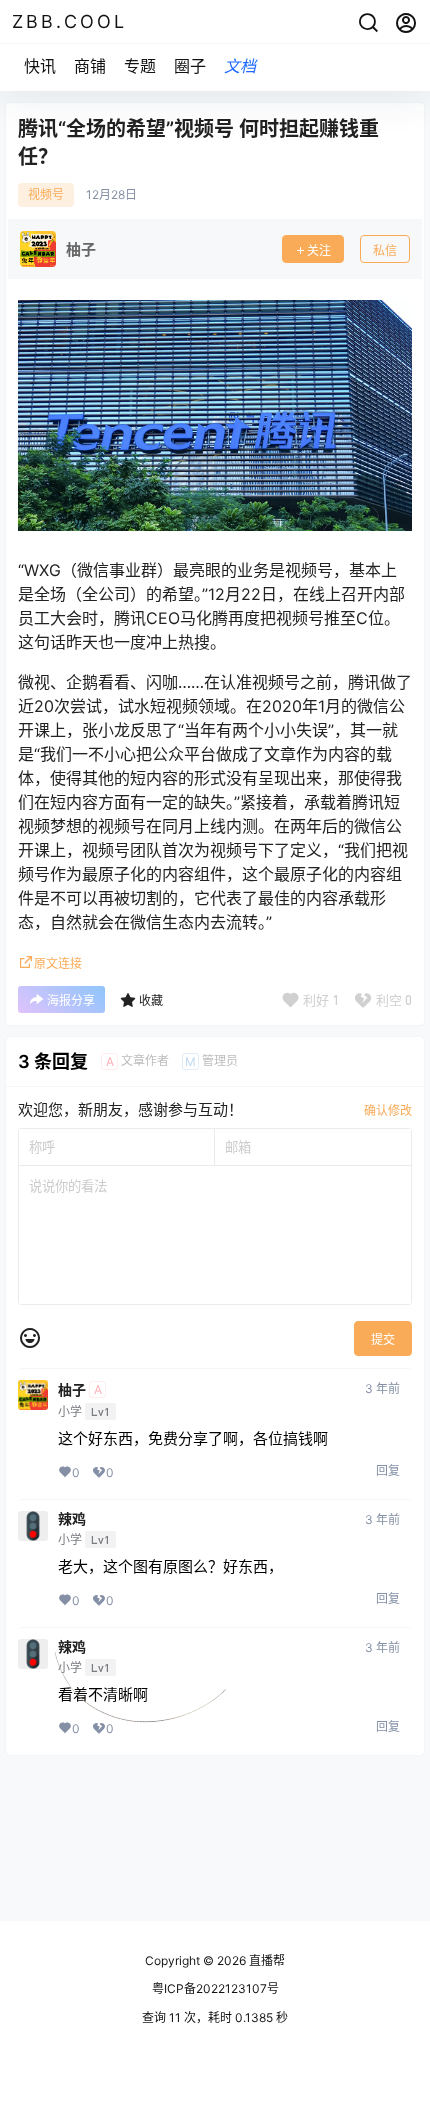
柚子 (72, 1390)
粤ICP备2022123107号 (215, 1988)
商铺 (90, 66)
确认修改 (388, 1110)
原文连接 (58, 963)
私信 (385, 250)
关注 (319, 250)
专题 (140, 66)
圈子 (190, 66)
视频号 (46, 195)
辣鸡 (72, 1519)
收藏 (151, 1000)
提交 (383, 1339)
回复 (388, 1470)
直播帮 (265, 1960)
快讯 (40, 66)
